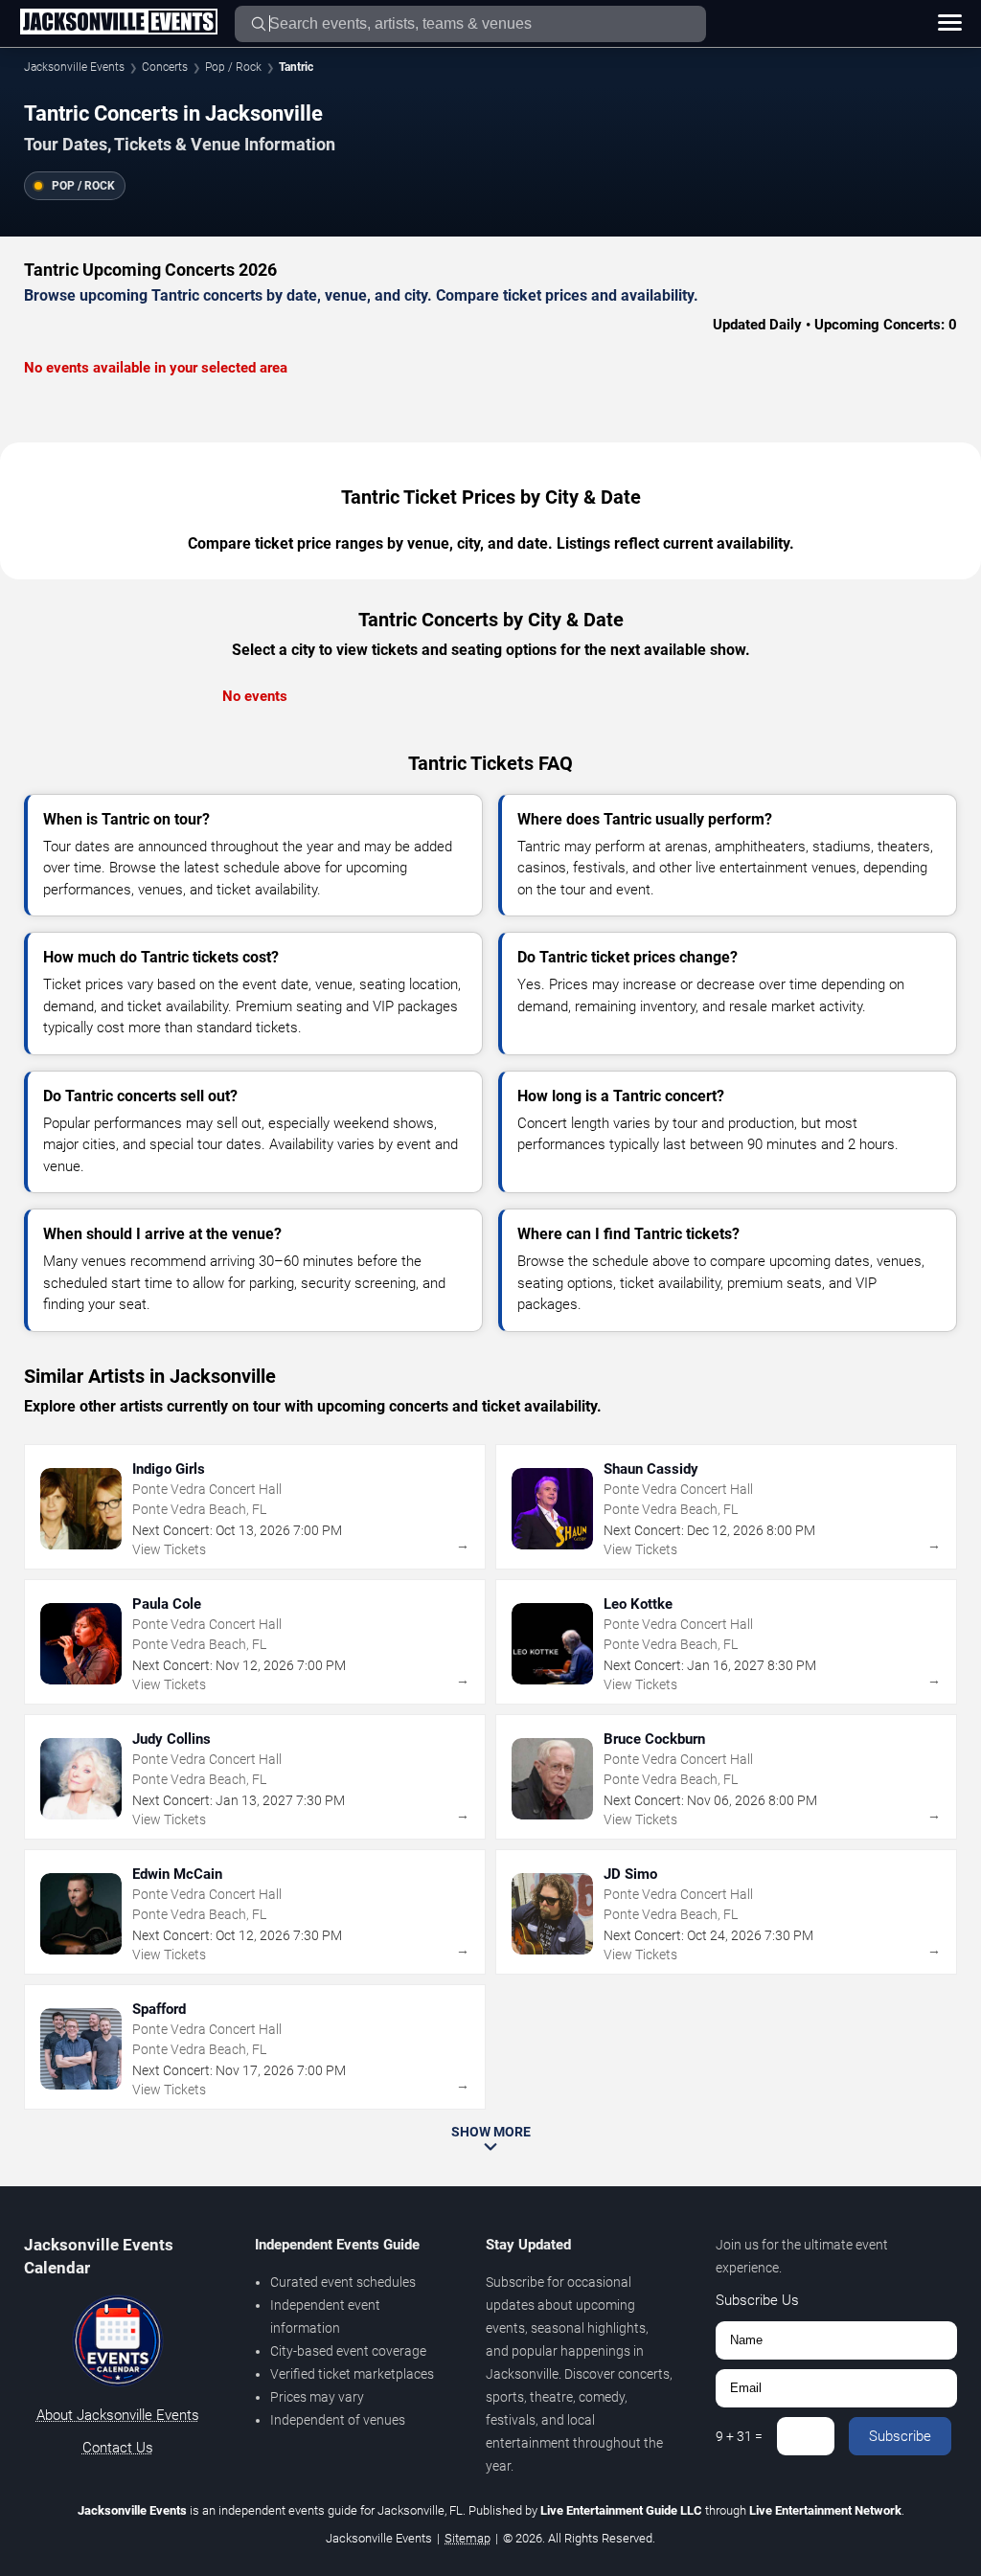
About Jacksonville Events (118, 2415)
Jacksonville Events (74, 67)
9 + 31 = (739, 2436)
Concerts (165, 67)
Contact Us (118, 2448)
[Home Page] (118, 23)
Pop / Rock (233, 67)
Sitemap (468, 2538)
